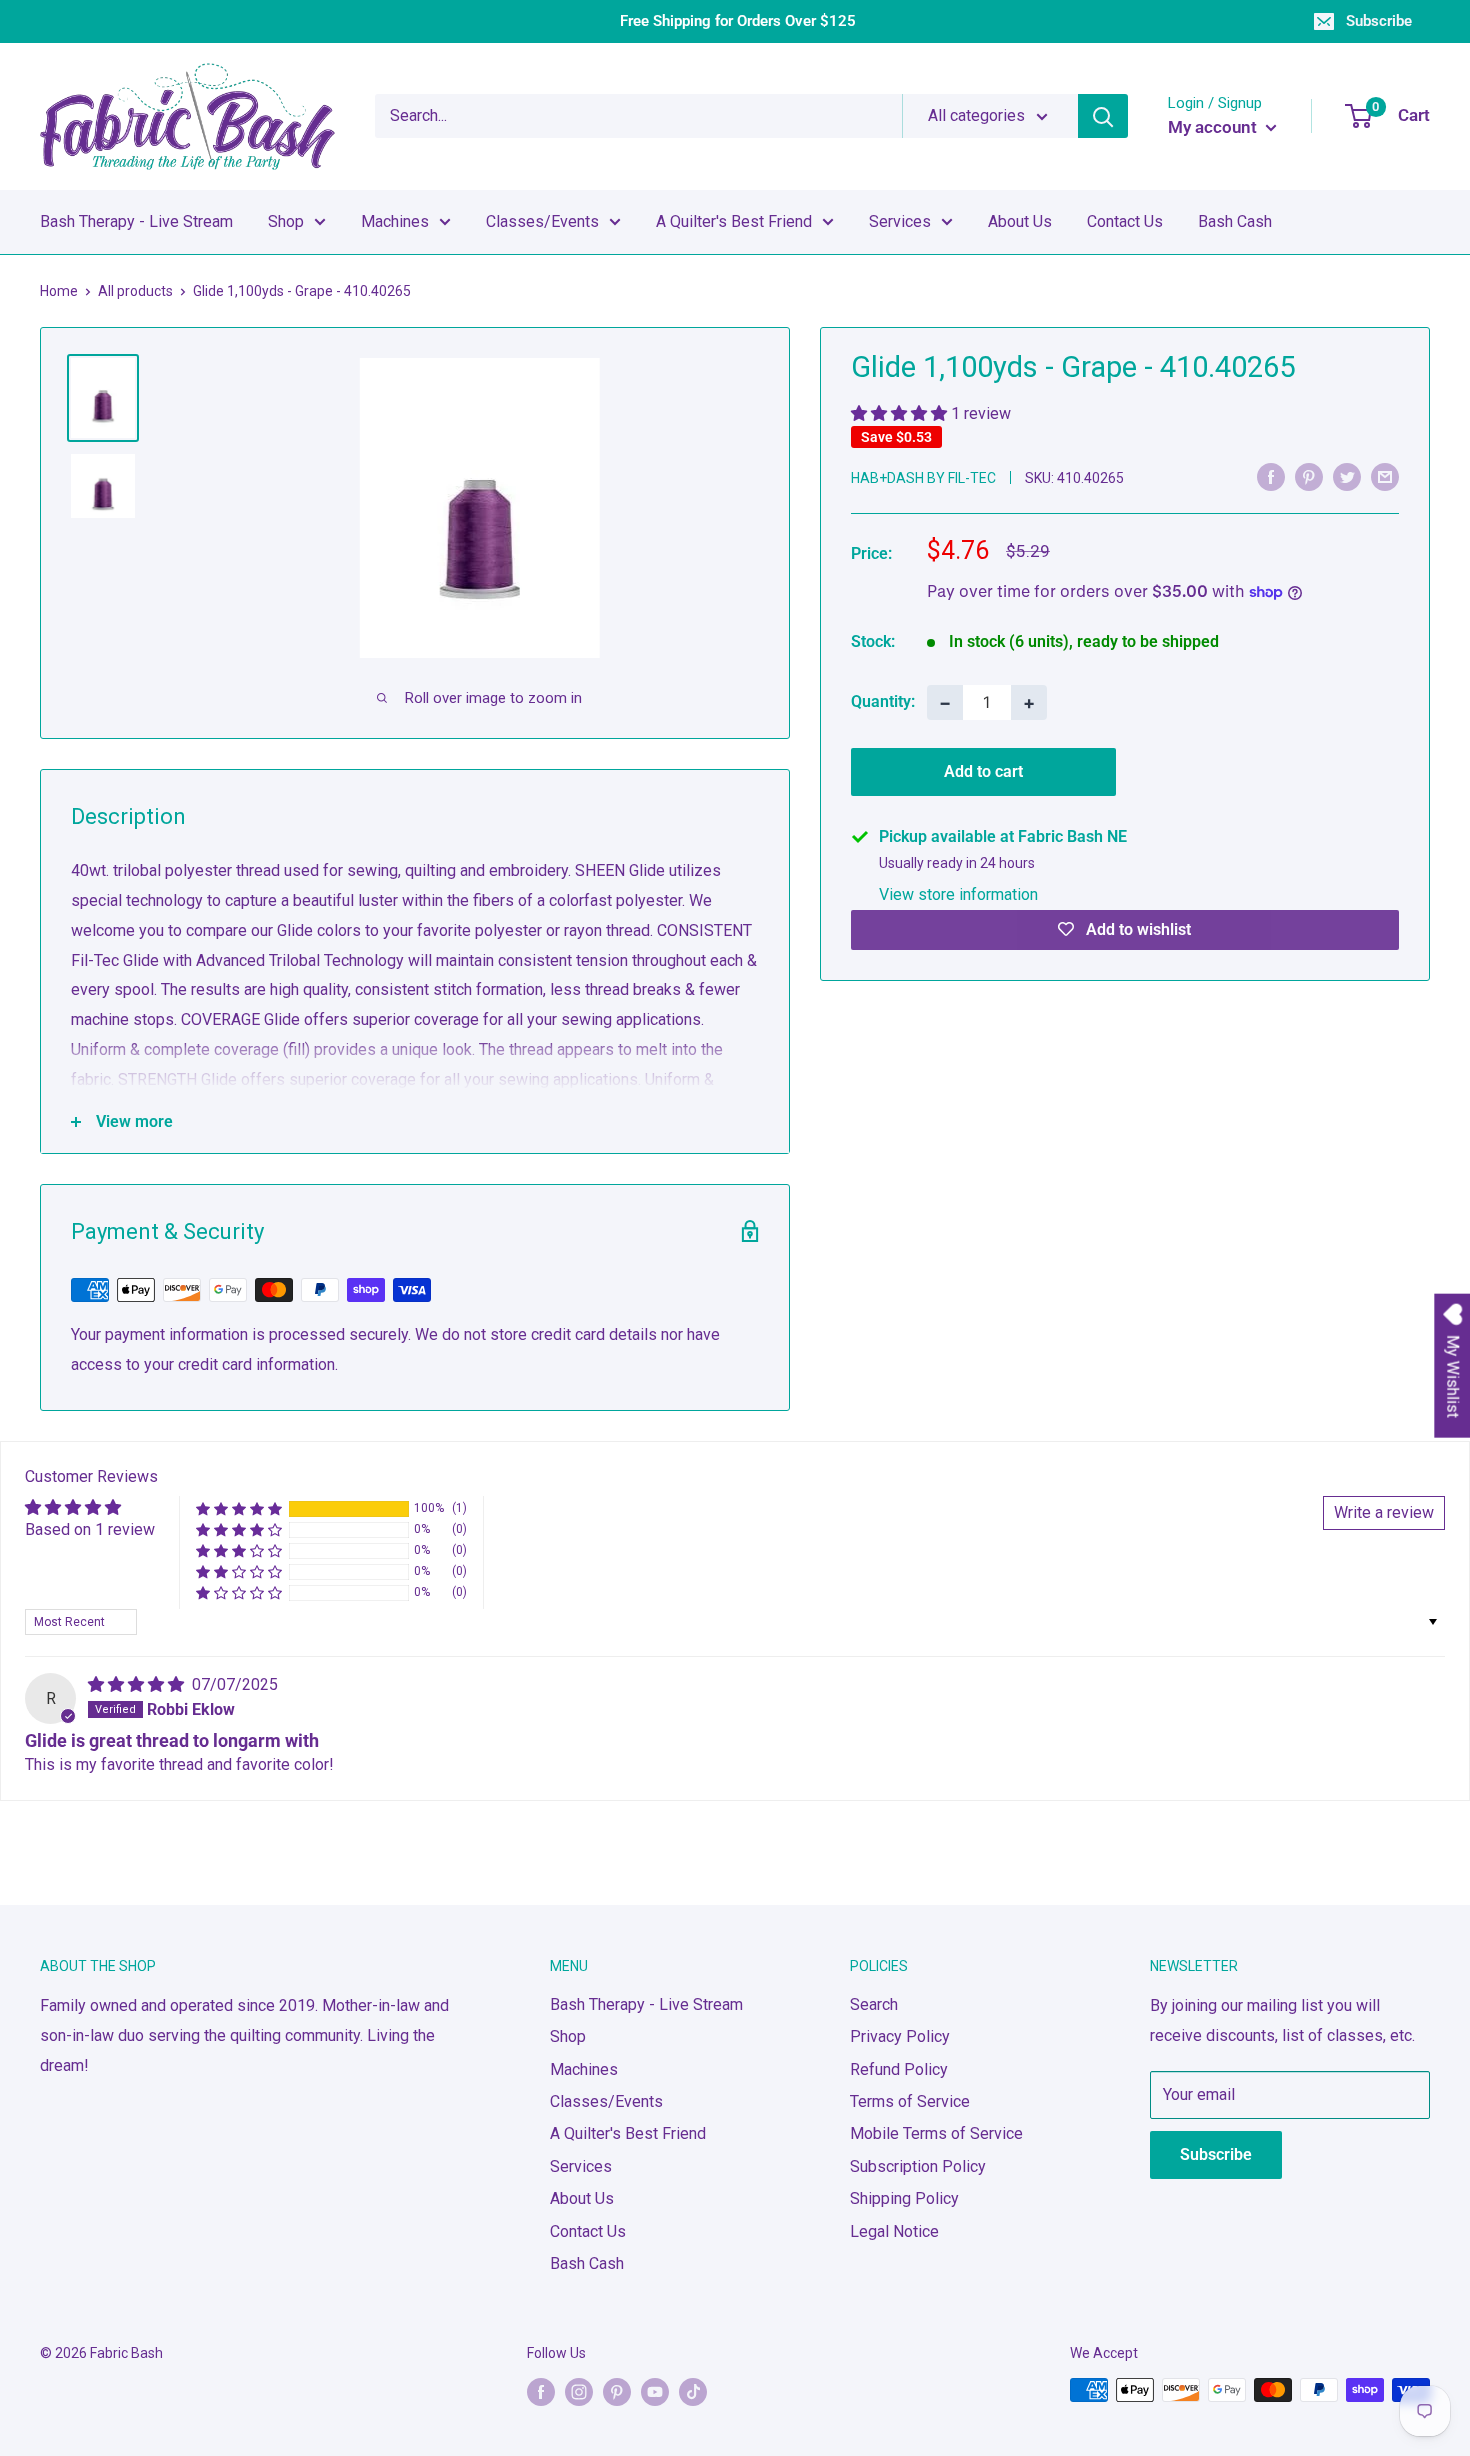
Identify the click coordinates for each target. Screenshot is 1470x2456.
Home (59, 291)
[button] (901, 413)
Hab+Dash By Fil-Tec (923, 478)
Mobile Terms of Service (936, 2133)
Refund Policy (899, 2069)
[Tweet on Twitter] (1347, 476)
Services (900, 221)
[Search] (1103, 116)
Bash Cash (1235, 221)
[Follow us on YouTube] (655, 2392)
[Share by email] (1385, 476)
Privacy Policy (900, 2036)
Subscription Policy (918, 2166)
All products (135, 291)
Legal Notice (894, 2231)
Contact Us (1125, 221)
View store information (958, 894)
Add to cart (983, 771)
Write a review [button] (1384, 1512)
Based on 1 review (90, 1529)
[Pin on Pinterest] (1309, 476)
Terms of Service (910, 2101)
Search (874, 2004)
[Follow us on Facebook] (541, 2392)
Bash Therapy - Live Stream (136, 221)
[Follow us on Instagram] (579, 2392)
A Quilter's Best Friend (734, 221)
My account (1214, 127)
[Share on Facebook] (1271, 476)
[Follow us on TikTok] (693, 2392)
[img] (138, 1684)
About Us (1020, 221)
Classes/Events (542, 221)
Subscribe (1379, 21)
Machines (395, 221)
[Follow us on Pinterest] (617, 2392)
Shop (286, 221)
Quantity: (883, 701)
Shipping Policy (904, 2198)
